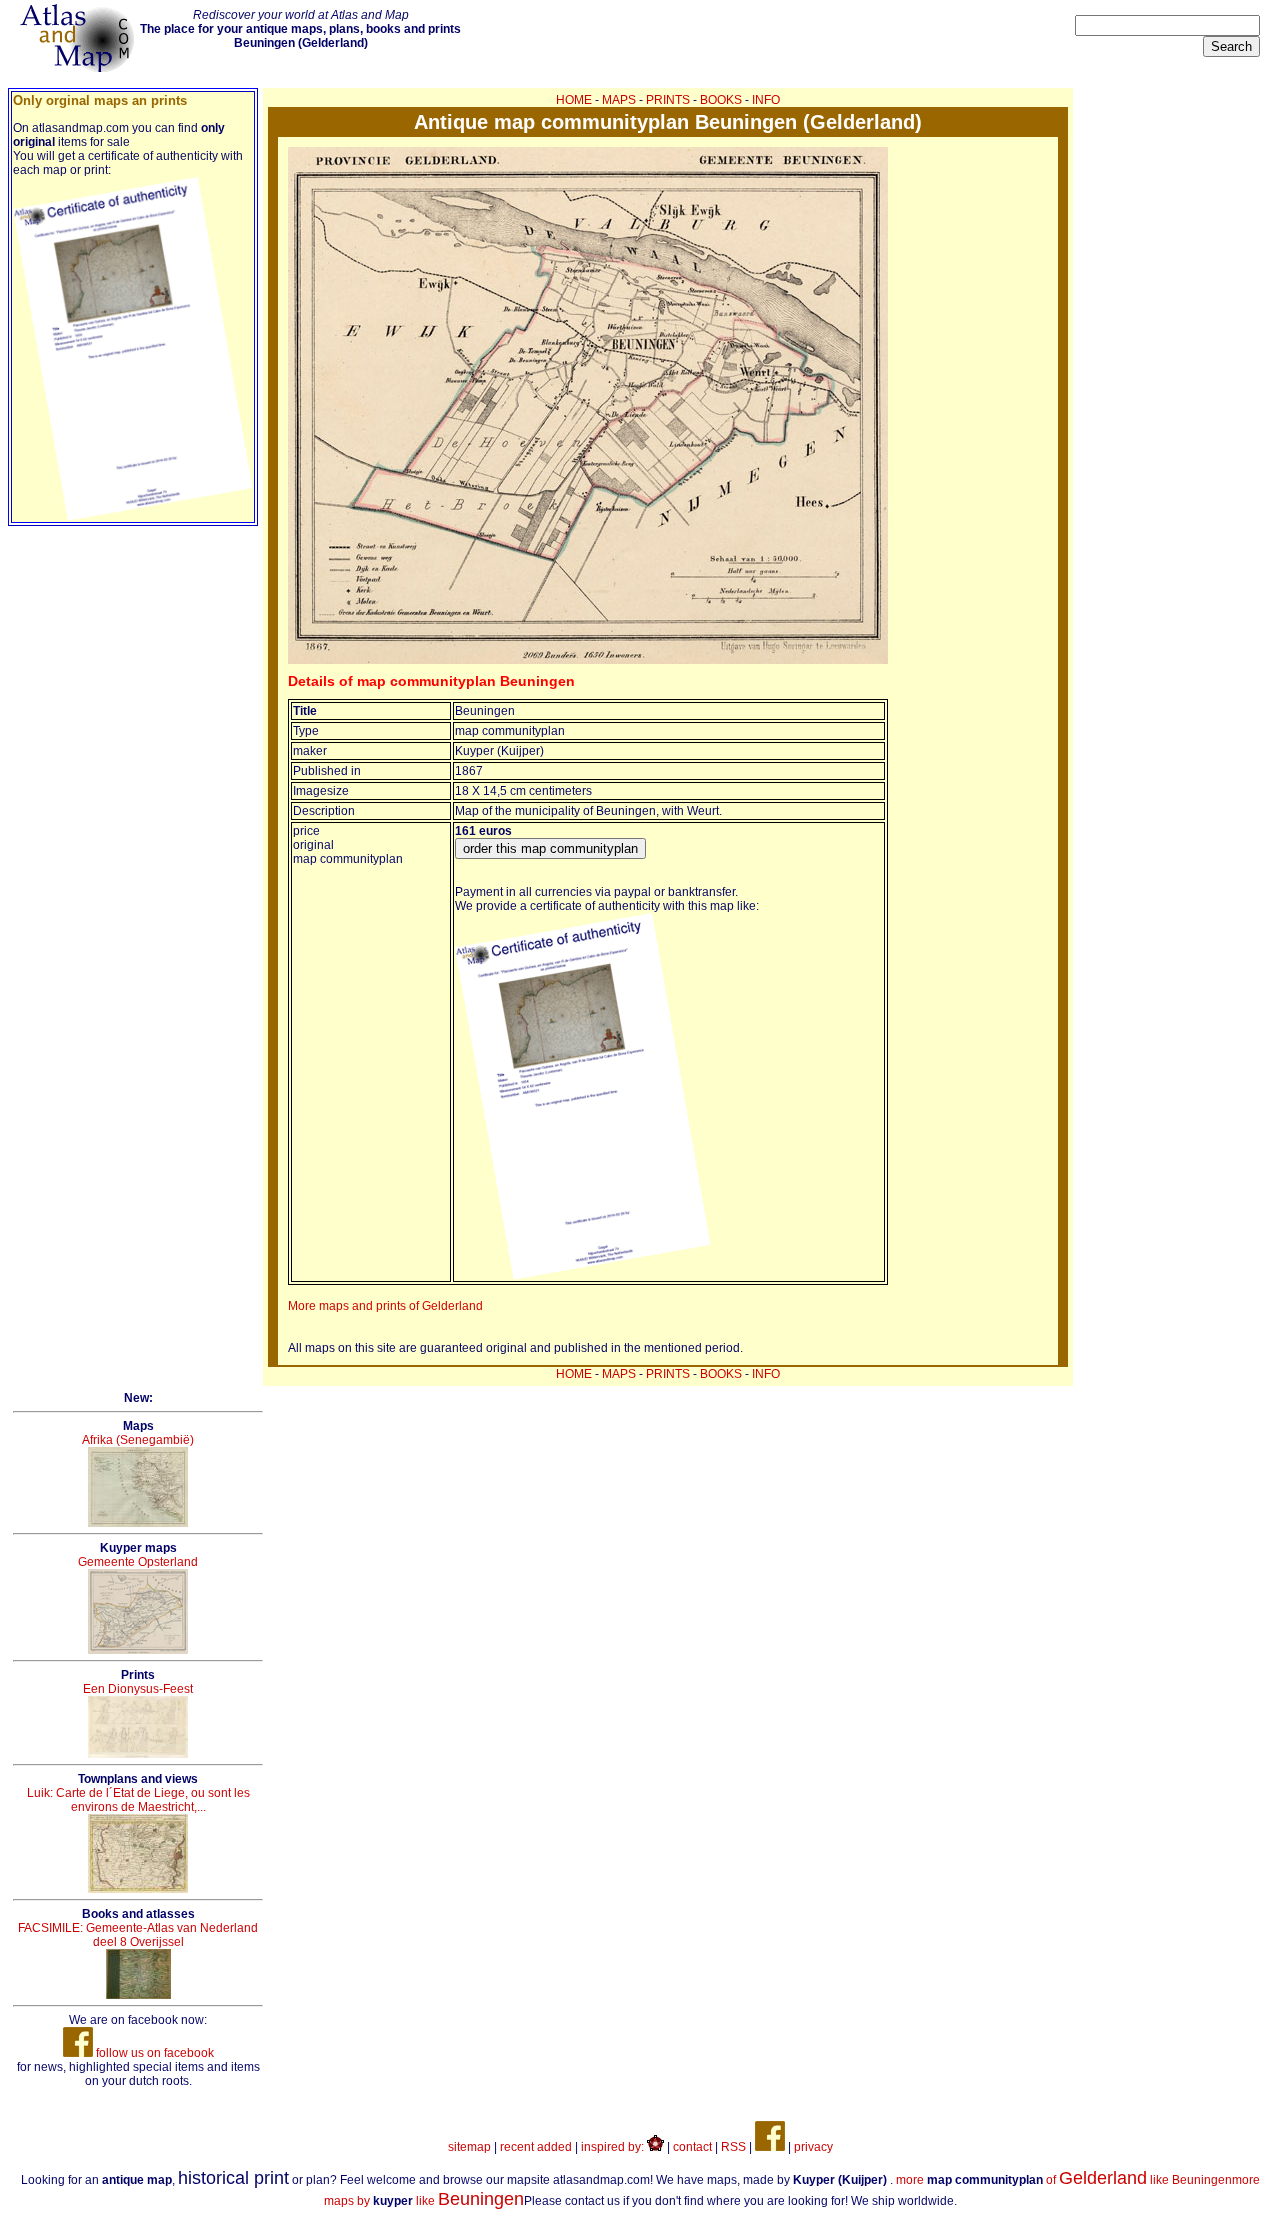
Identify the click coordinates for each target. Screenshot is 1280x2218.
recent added (536, 2147)
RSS (733, 2147)
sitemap (469, 2147)
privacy (813, 2147)
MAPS (619, 100)
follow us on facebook (153, 2053)
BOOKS (721, 100)
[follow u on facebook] (770, 2147)
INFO (766, 100)
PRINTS (668, 100)
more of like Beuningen (1064, 2180)
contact (692, 2147)
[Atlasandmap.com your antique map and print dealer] (79, 68)
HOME (574, 100)
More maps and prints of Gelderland (385, 1306)
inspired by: (614, 2147)
